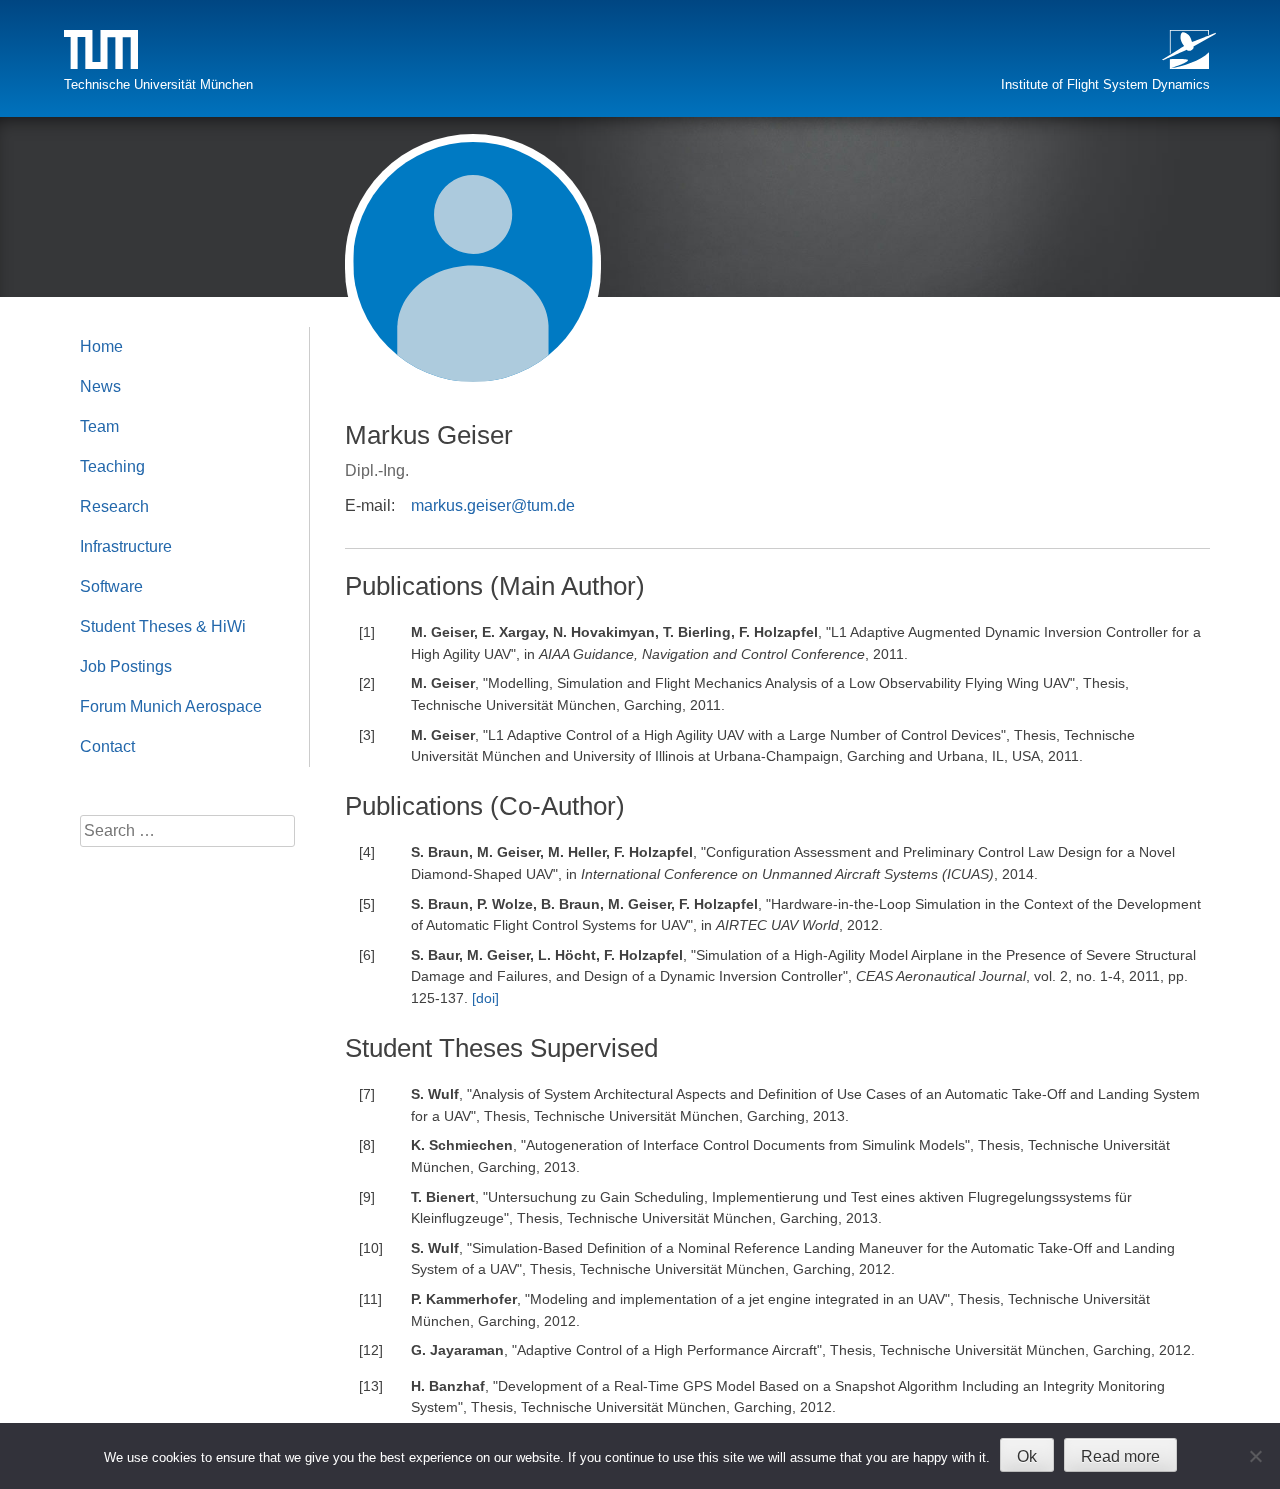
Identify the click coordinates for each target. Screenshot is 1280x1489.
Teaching (112, 466)
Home (101, 346)
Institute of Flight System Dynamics (1105, 84)
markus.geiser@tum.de (493, 505)
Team (99, 426)
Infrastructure (126, 546)
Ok (1027, 1456)
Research (114, 506)
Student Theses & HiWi (163, 626)
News (100, 386)
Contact (107, 746)
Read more (1120, 1456)
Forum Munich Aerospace (171, 706)
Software (111, 586)
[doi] (485, 998)
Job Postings (126, 666)
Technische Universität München (158, 84)
